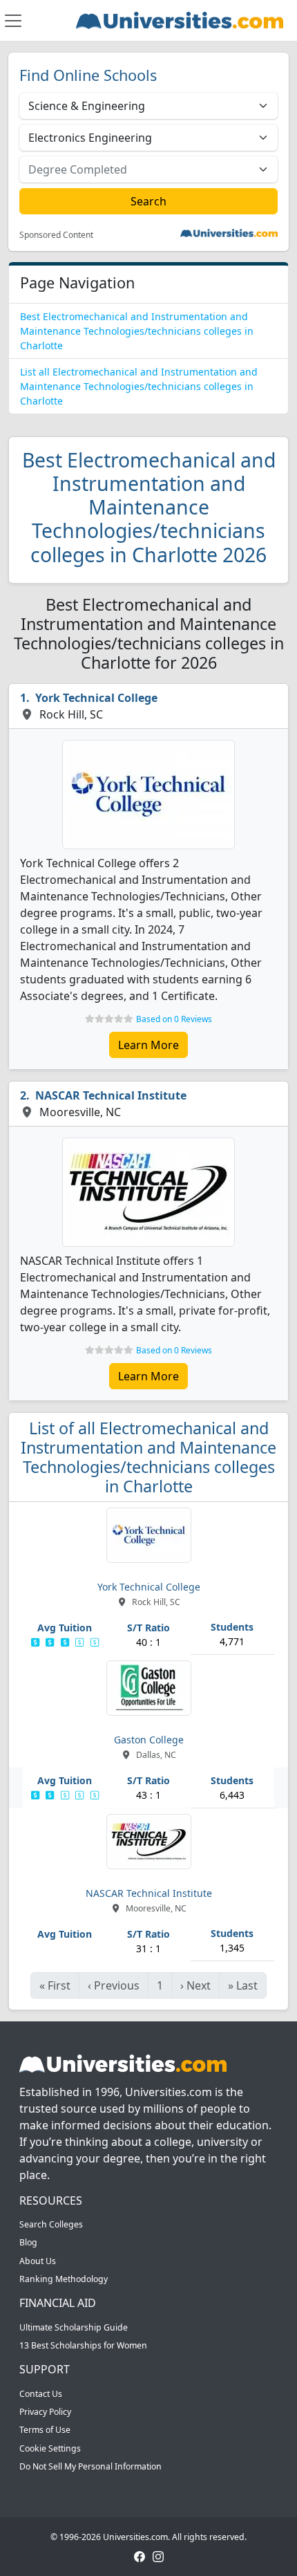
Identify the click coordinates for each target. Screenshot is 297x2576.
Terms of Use (45, 2430)
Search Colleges (51, 2224)
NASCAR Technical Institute (111, 1095)
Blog (28, 2242)
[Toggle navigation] (13, 21)
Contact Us (41, 2394)
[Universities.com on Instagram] (158, 2556)
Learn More (148, 1045)
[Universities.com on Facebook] (140, 2556)
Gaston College (149, 1740)
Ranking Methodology (64, 2279)
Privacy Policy (45, 2412)
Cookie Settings (50, 2448)
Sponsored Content (56, 235)
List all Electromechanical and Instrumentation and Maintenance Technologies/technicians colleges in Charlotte (139, 386)
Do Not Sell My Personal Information (90, 2466)
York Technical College (96, 698)
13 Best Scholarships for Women (83, 2345)
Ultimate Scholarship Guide (74, 2327)
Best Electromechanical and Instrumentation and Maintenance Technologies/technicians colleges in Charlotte (137, 331)
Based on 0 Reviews (174, 1019)
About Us (38, 2261)
